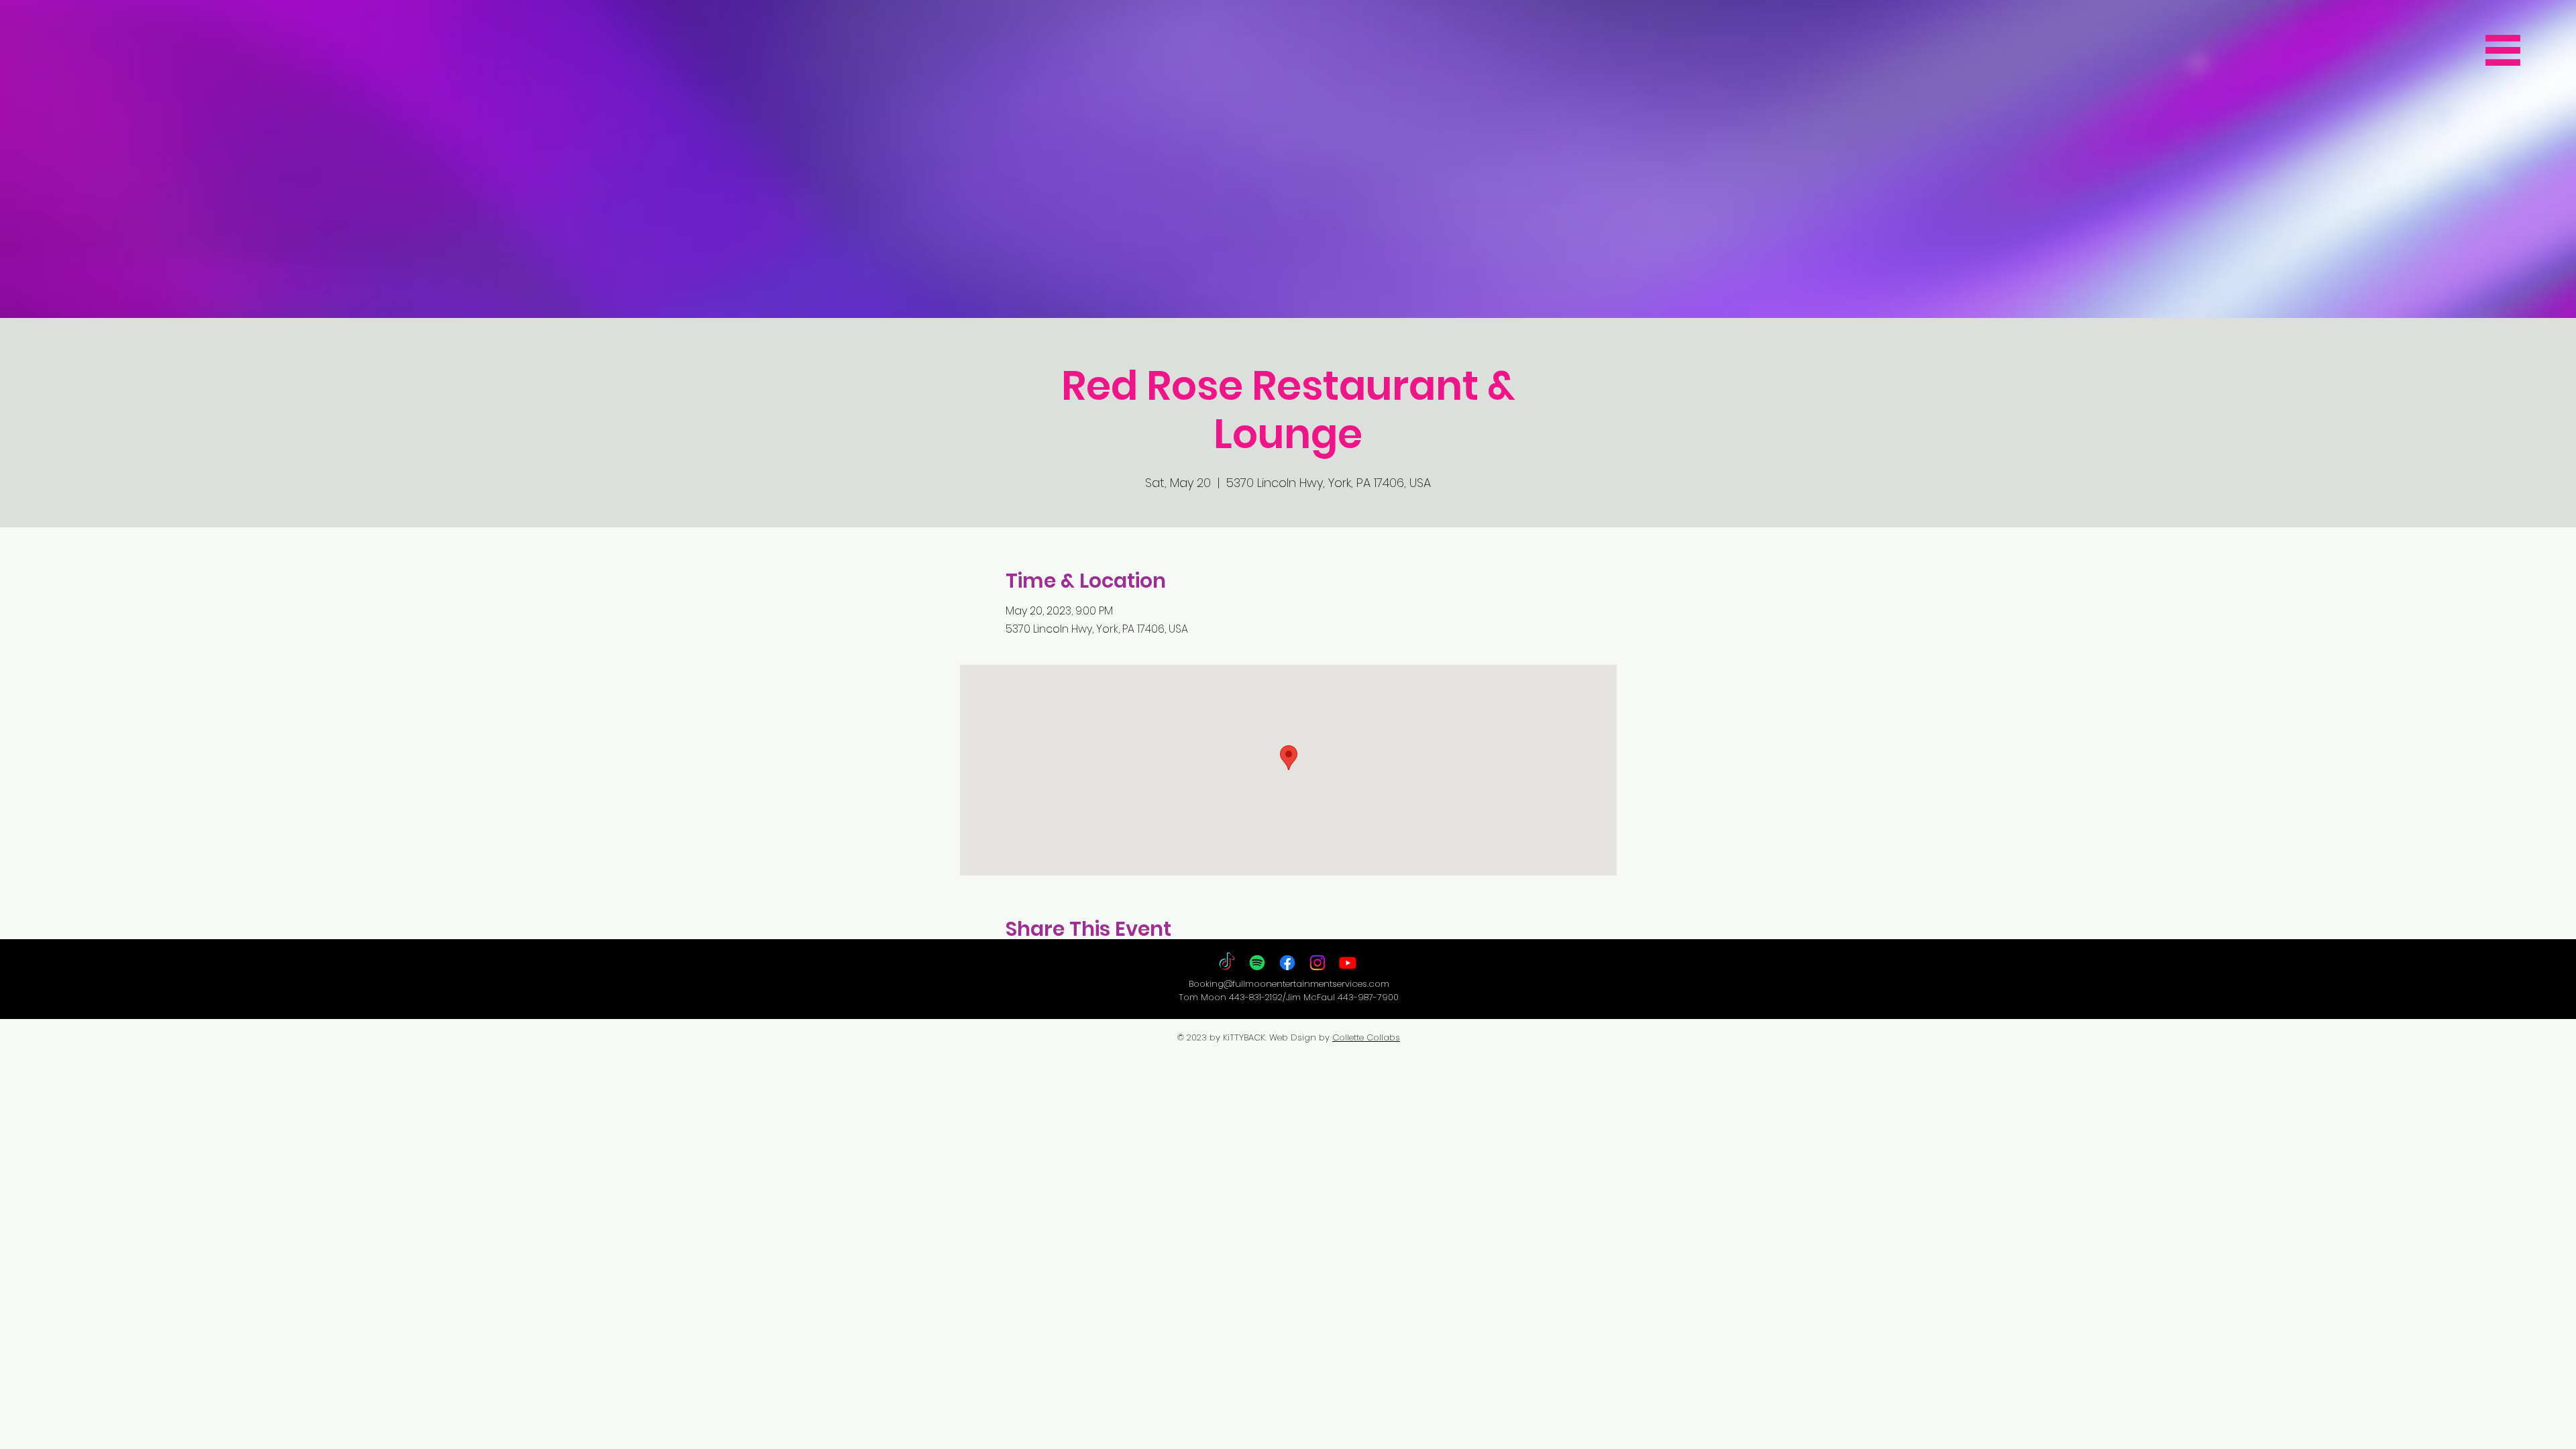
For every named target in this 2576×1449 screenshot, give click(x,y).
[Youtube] (1348, 963)
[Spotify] (1257, 963)
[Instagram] (1318, 963)
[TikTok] (1227, 963)
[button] (2503, 50)
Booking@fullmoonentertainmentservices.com (1289, 984)
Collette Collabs (1366, 1037)
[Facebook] (1287, 963)
